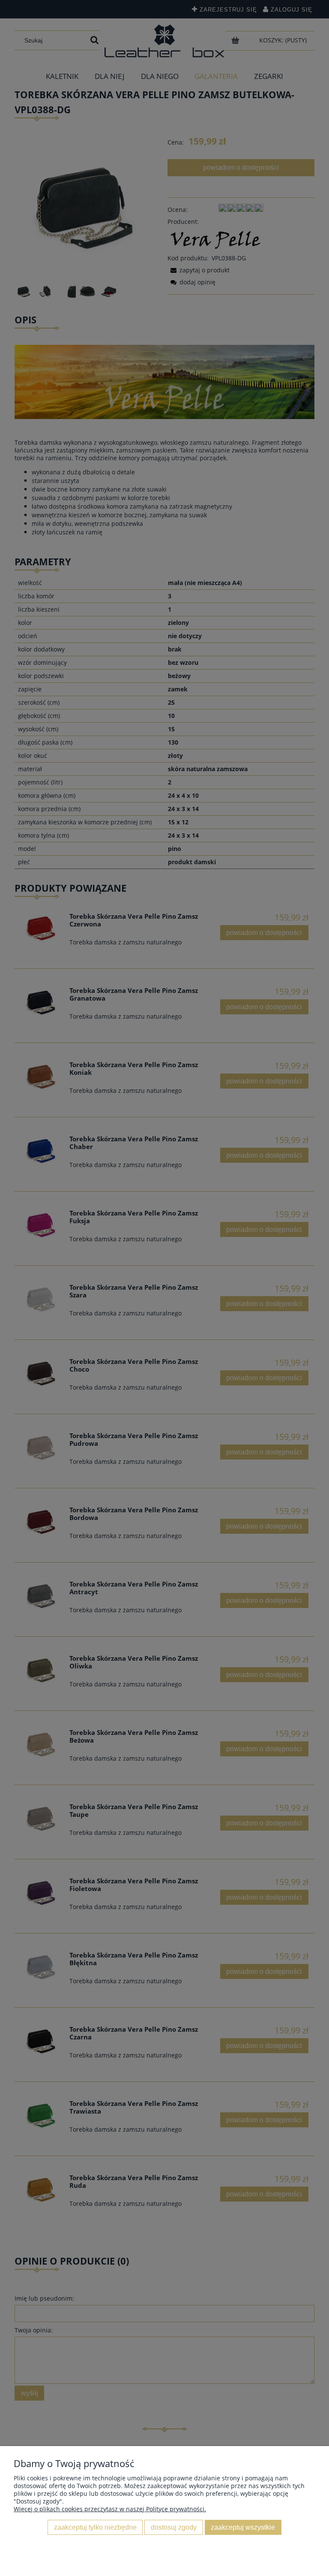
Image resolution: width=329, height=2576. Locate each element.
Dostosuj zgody (174, 2527)
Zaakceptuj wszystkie (243, 2527)
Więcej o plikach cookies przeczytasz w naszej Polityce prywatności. (110, 2509)
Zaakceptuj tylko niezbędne (95, 2527)
